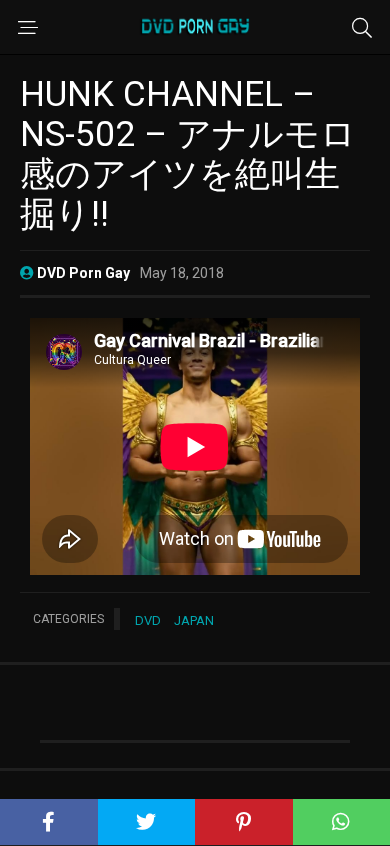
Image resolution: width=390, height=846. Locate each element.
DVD (148, 620)
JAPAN (194, 620)
